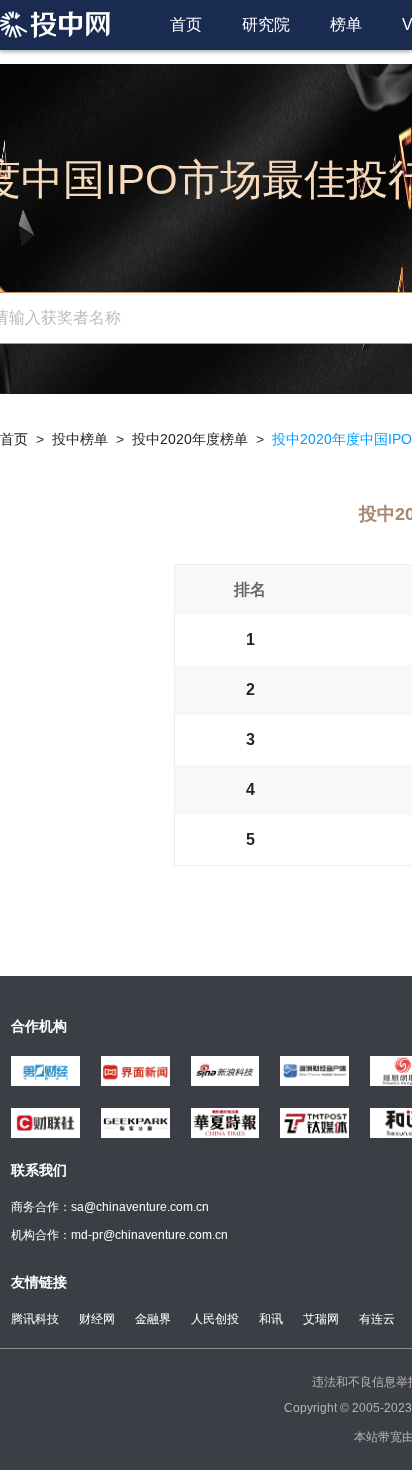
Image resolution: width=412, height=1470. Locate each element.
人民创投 (215, 1319)
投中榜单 (80, 439)
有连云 (377, 1319)
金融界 (153, 1319)
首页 (186, 24)
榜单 (346, 24)
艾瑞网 (321, 1319)
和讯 (271, 1319)
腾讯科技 (35, 1319)
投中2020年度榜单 (190, 439)
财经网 (97, 1319)
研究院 (266, 24)
